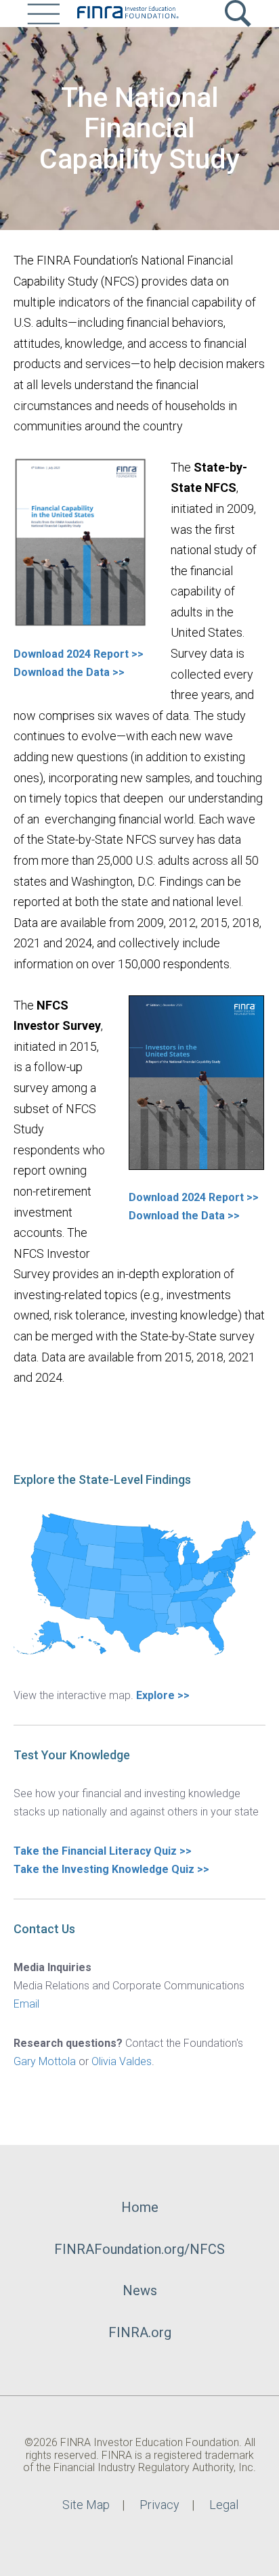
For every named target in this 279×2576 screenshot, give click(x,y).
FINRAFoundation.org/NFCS (139, 2249)
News (140, 2290)
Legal (224, 2505)
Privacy (159, 2505)
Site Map (86, 2505)
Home (140, 2207)
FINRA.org (140, 2332)
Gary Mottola (45, 2061)
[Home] (127, 14)
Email (26, 2004)
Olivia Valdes (122, 2061)
